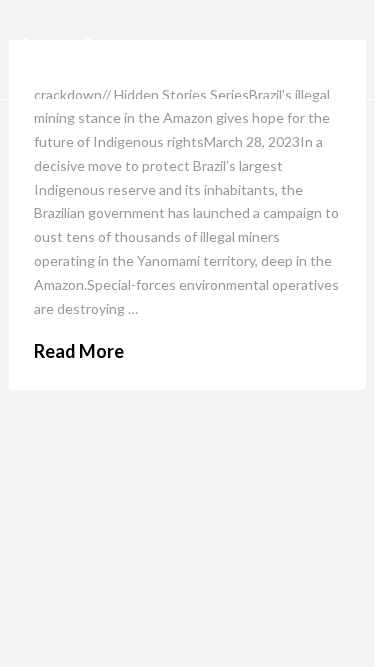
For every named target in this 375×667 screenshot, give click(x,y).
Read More (79, 351)
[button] (334, 50)
